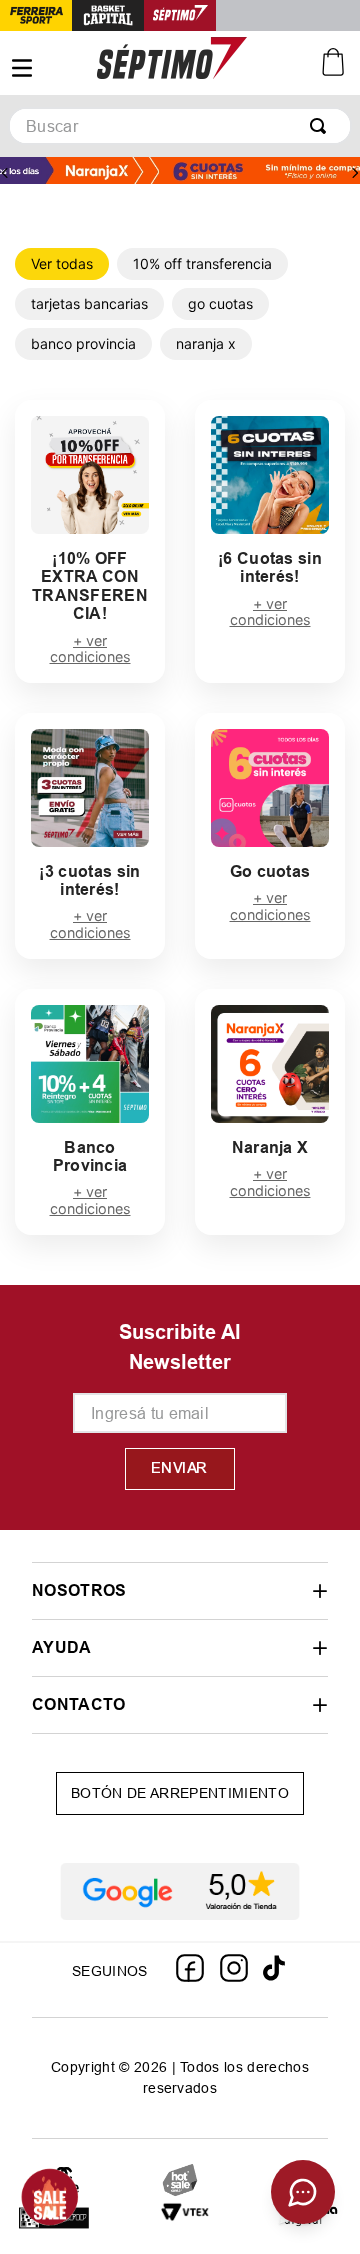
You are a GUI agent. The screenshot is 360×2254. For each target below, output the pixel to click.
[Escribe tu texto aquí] (185, 2219)
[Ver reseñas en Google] (180, 1891)
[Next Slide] (355, 173)
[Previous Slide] (5, 173)
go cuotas (220, 303)
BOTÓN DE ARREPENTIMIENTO (180, 1793)
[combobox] (180, 126)
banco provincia (83, 343)
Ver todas (62, 263)
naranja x (206, 343)
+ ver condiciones (90, 649)
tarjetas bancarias (89, 303)
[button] (180, 1590)
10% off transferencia (202, 263)
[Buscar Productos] (322, 126)
